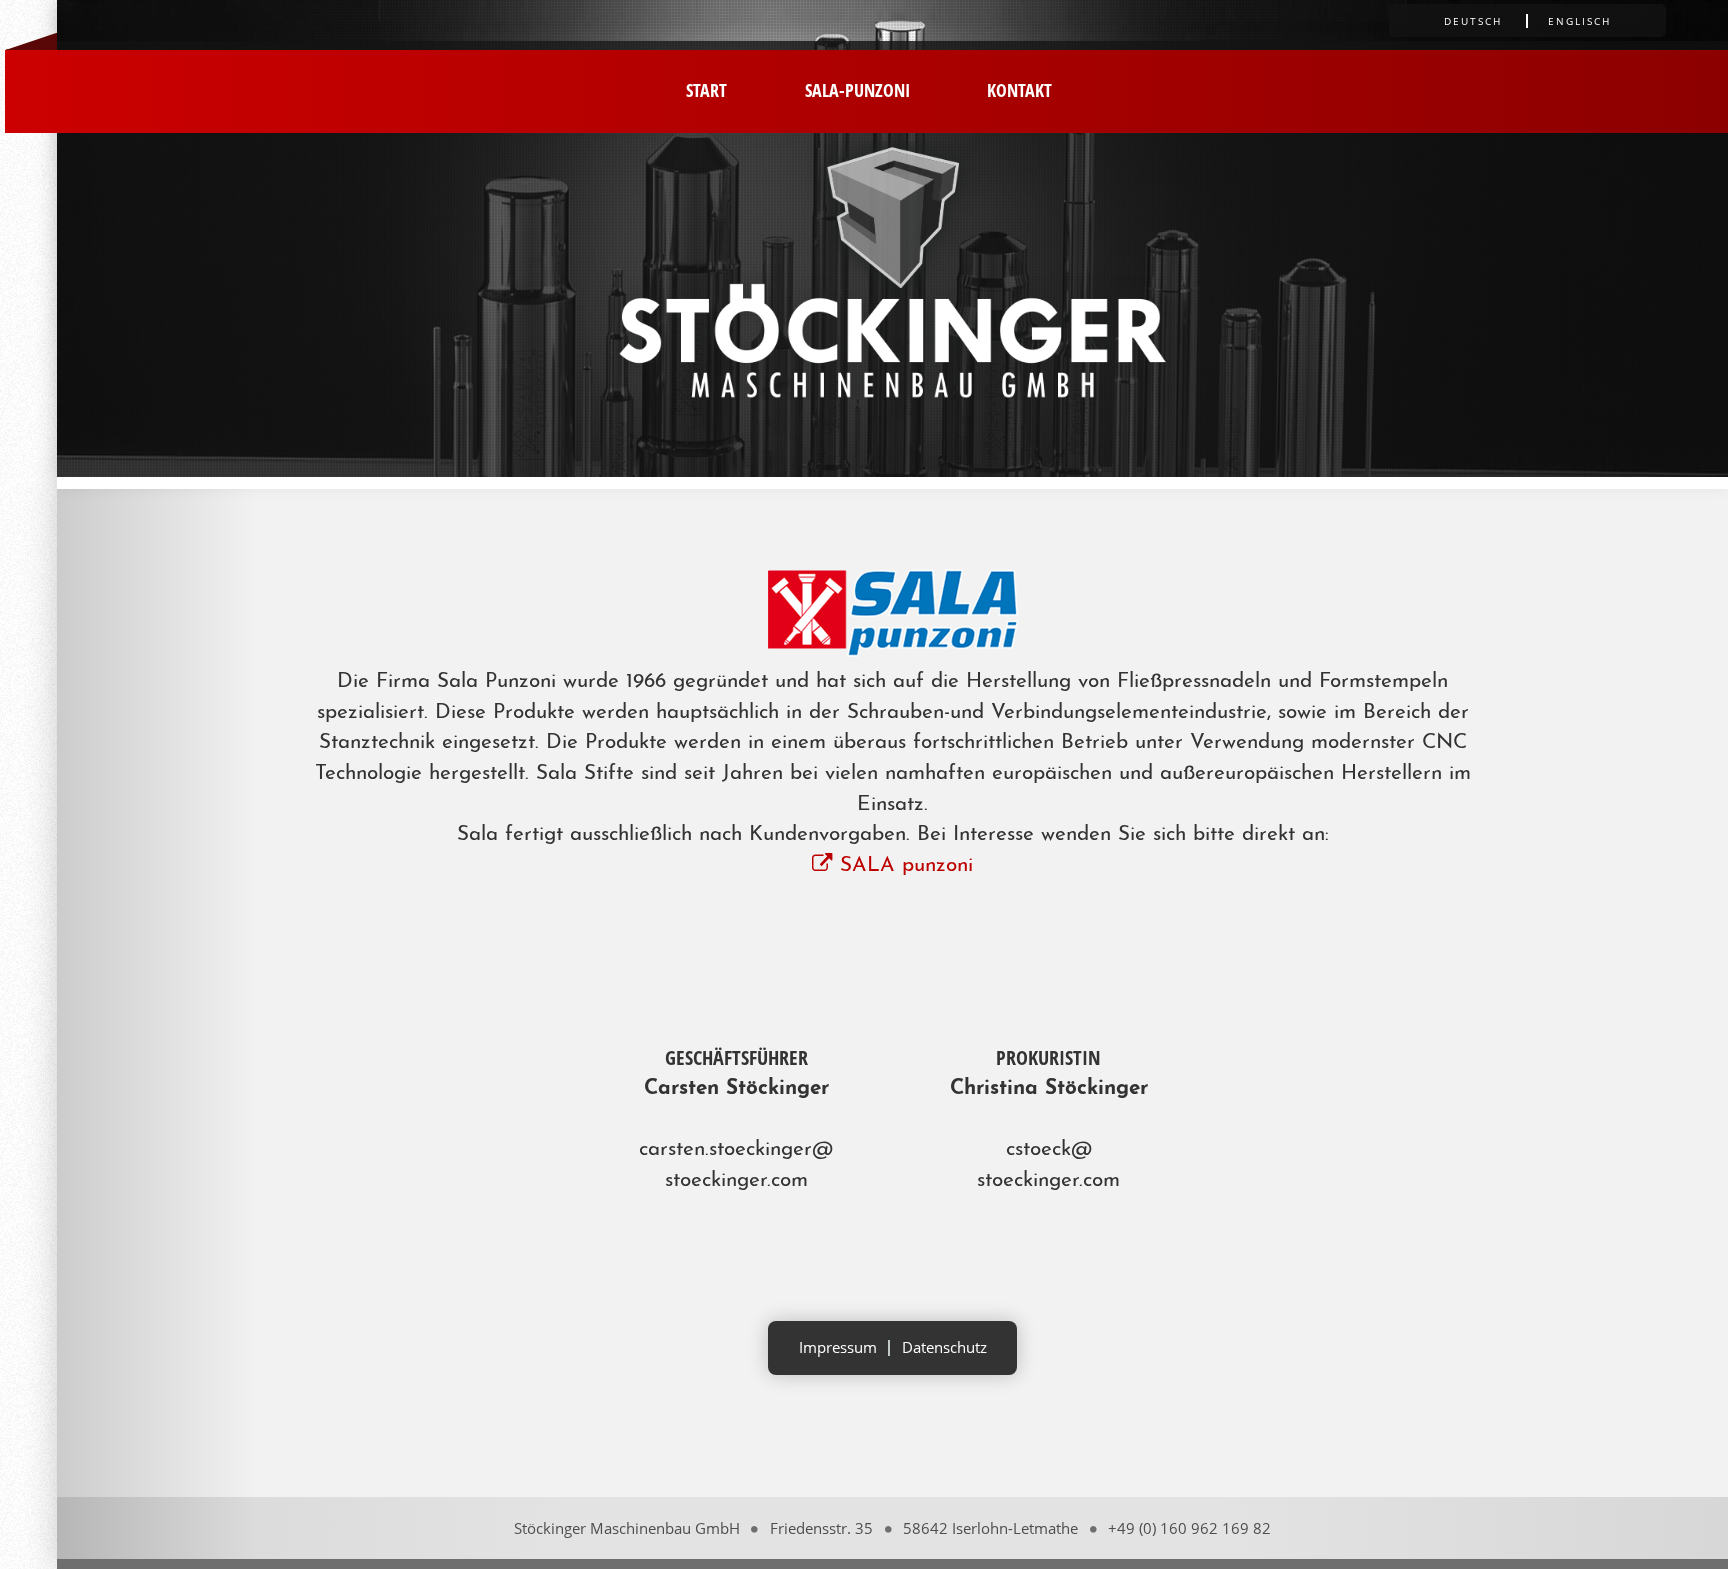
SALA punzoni (903, 865)
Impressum (838, 1347)
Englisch (1579, 21)
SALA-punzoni (857, 89)
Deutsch (1473, 21)
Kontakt (1019, 89)
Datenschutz (944, 1347)
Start (706, 89)
